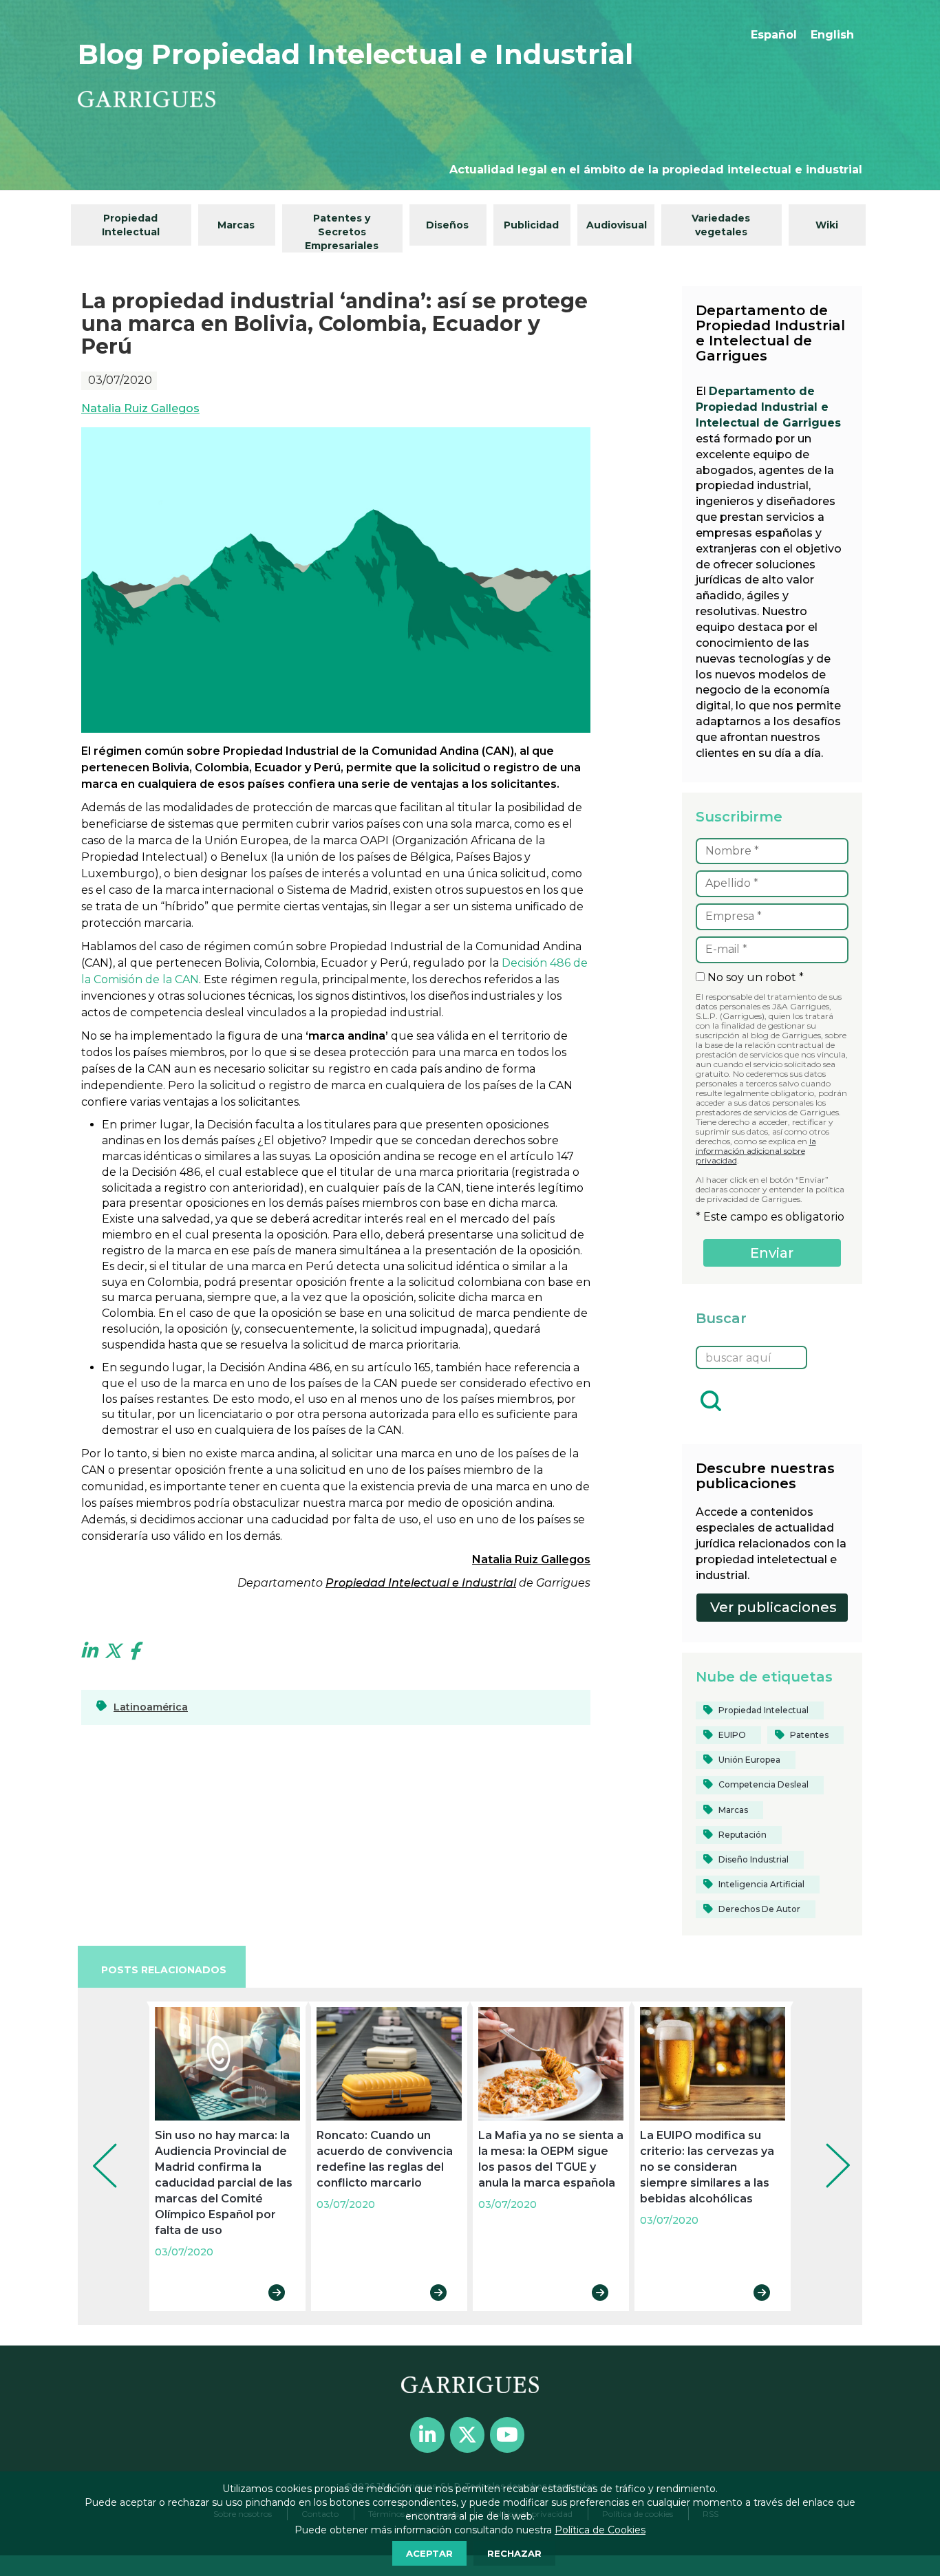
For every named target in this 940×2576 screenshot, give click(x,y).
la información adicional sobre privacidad (756, 1151)
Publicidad (531, 225)
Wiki (827, 225)
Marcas (236, 225)
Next (828, 2147)
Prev (95, 2147)
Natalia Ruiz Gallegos (140, 408)
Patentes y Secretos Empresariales (342, 232)
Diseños (447, 225)
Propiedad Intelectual (131, 225)
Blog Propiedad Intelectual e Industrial (355, 54)
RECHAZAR (514, 2553)
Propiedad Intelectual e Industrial (421, 1583)
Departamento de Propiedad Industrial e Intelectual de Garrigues (768, 407)
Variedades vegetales (721, 225)
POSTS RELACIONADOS (164, 1970)
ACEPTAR (429, 2553)
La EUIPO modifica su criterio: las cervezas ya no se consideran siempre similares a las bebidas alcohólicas (707, 2167)
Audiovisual (617, 225)
